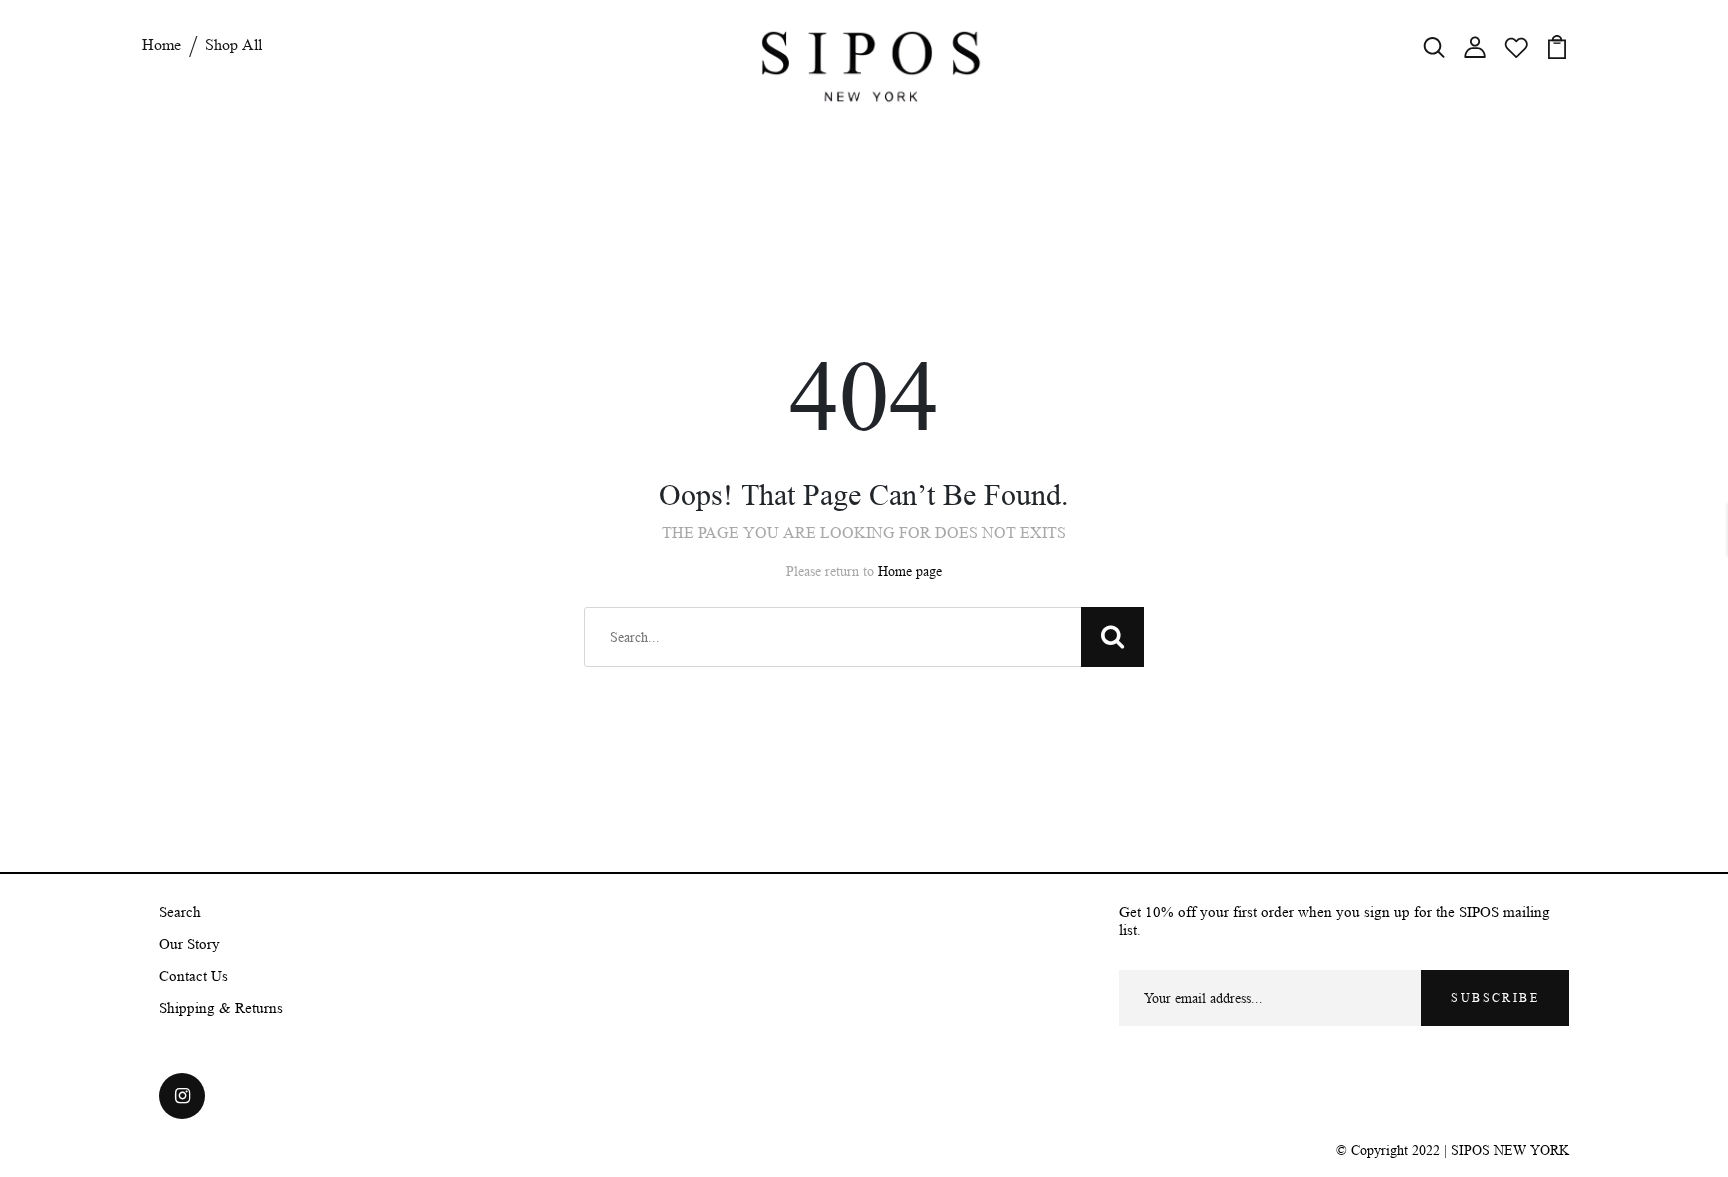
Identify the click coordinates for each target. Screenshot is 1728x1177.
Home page (910, 571)
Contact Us (193, 976)
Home (161, 44)
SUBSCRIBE (1495, 997)
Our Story (189, 944)
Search (180, 912)
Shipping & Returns (221, 1008)
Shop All (233, 44)
